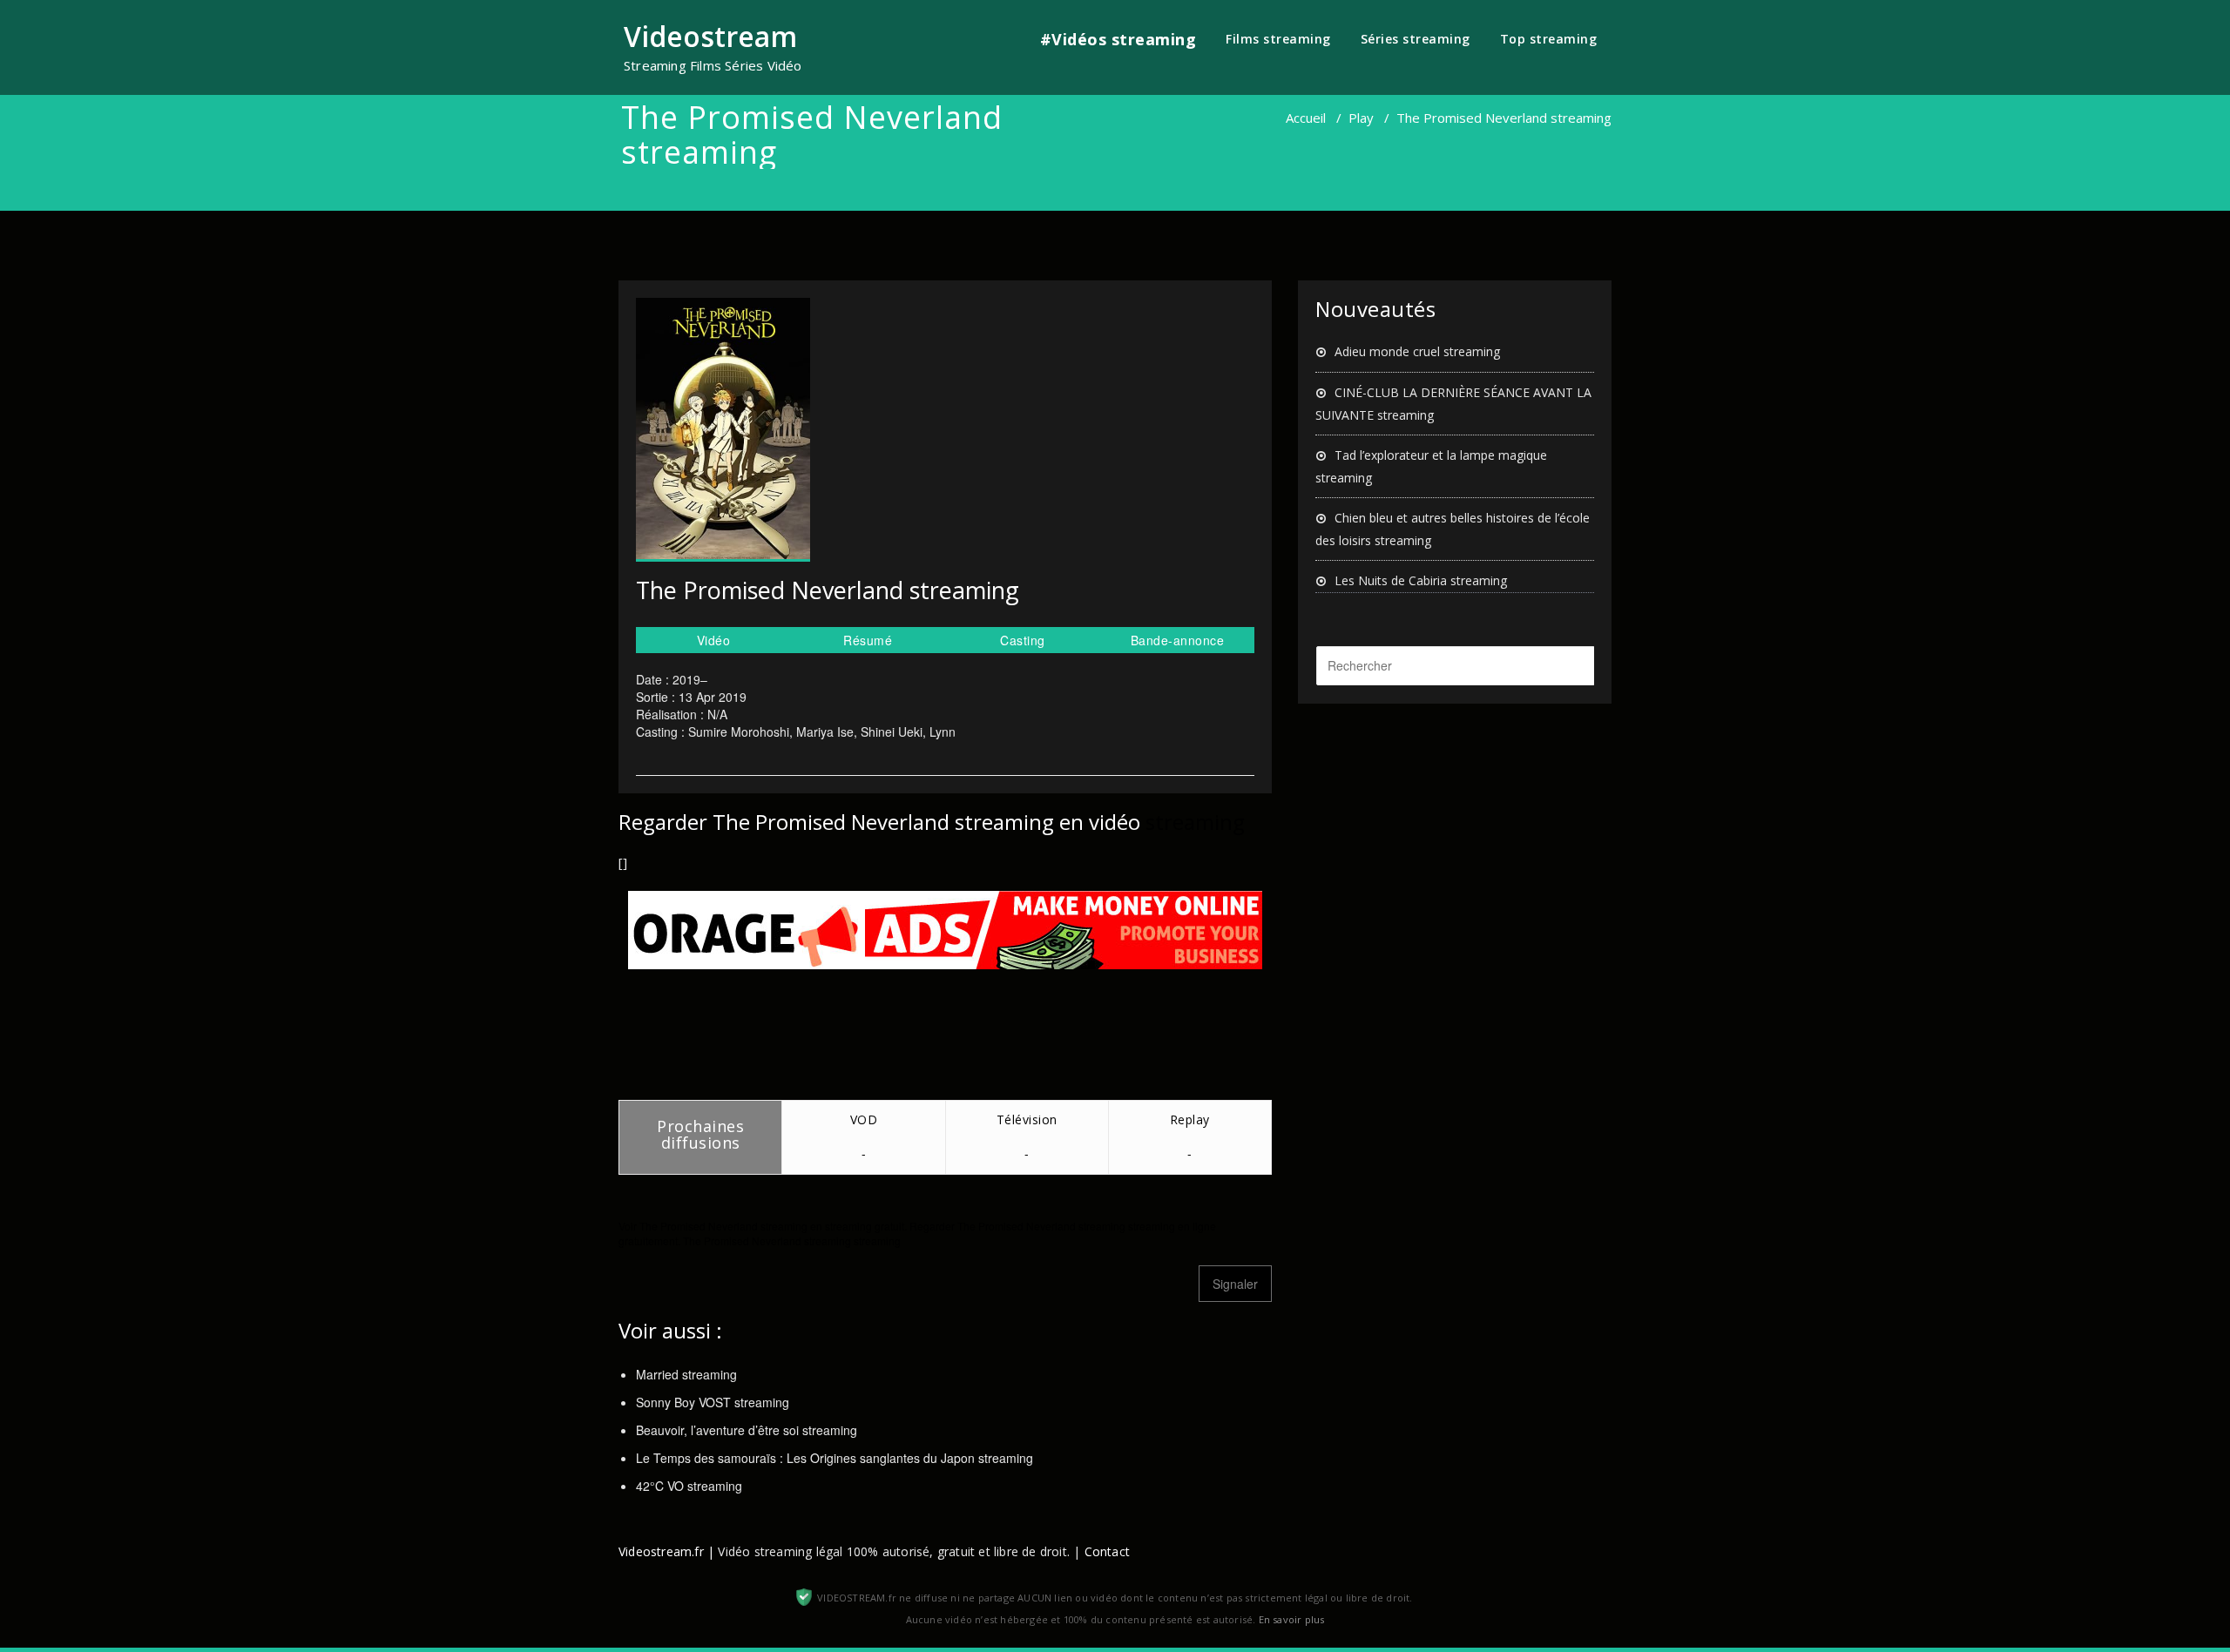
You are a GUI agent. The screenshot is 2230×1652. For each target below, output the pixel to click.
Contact (1107, 1551)
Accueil (1306, 118)
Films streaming (1278, 39)
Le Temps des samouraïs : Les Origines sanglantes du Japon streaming (835, 1458)
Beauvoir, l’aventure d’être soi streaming (747, 1430)
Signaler (1235, 1284)
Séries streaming (1416, 39)
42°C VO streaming (689, 1486)
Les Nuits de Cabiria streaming (1421, 580)
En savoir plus (1292, 1619)
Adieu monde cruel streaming (1417, 351)
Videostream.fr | (666, 1551)
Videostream (710, 36)
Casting (1023, 640)
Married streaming (686, 1374)
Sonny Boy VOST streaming (713, 1402)
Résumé (868, 640)
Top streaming (1549, 39)
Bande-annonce (1178, 640)
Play (1361, 118)
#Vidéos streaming (1118, 39)
